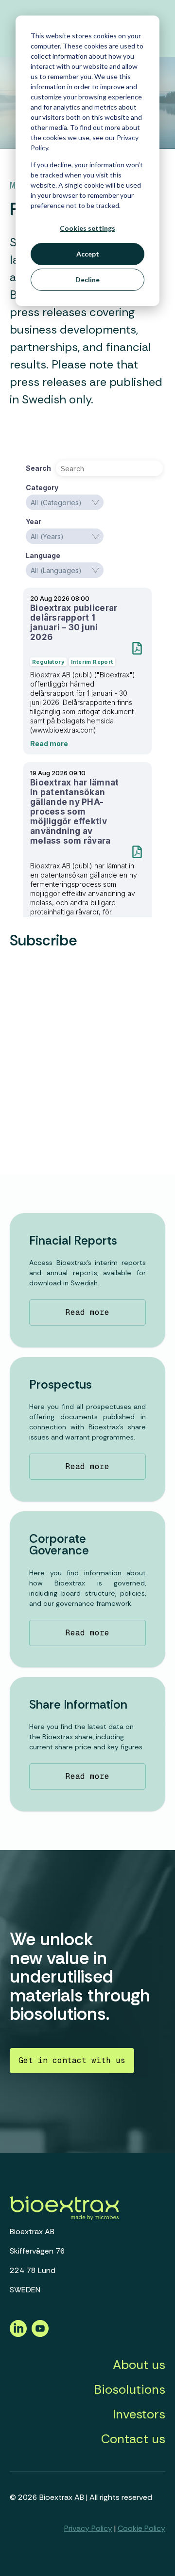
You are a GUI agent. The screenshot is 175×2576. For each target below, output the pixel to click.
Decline (87, 280)
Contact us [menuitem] (133, 2439)
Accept (88, 254)
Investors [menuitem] (139, 2414)
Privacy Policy (88, 2528)
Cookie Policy (141, 2528)
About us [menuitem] (139, 2365)
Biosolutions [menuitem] (130, 2389)
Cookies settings (87, 228)
